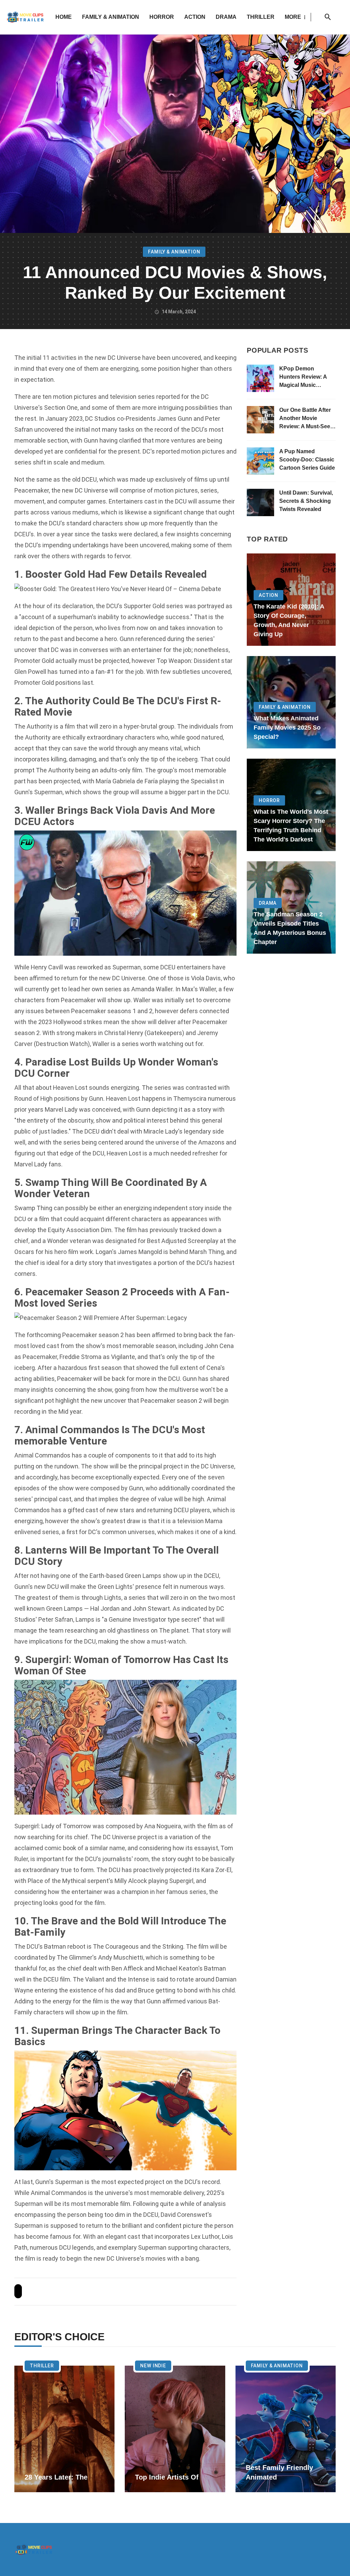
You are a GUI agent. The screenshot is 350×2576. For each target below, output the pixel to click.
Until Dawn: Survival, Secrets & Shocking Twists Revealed (306, 501)
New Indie (153, 2366)
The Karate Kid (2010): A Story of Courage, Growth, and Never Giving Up (289, 620)
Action (195, 17)
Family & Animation (111, 17)
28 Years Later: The (56, 2477)
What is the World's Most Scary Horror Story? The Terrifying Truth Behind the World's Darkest (291, 826)
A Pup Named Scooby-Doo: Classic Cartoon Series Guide (307, 460)
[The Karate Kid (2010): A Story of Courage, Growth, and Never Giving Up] (291, 600)
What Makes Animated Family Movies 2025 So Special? (287, 728)
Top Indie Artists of (167, 2477)
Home (64, 17)
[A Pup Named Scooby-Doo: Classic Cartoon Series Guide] (260, 461)
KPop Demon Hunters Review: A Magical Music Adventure (303, 377)
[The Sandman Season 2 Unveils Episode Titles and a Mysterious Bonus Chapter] (291, 907)
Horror (162, 17)
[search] (328, 17)
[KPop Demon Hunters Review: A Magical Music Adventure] (260, 378)
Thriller (261, 17)
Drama (226, 17)
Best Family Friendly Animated (279, 2472)
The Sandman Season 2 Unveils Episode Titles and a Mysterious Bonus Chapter (290, 928)
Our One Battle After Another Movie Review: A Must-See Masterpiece (305, 419)
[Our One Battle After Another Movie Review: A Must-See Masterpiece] (260, 420)
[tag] (18, 2291)
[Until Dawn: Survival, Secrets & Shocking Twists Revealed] (260, 502)
